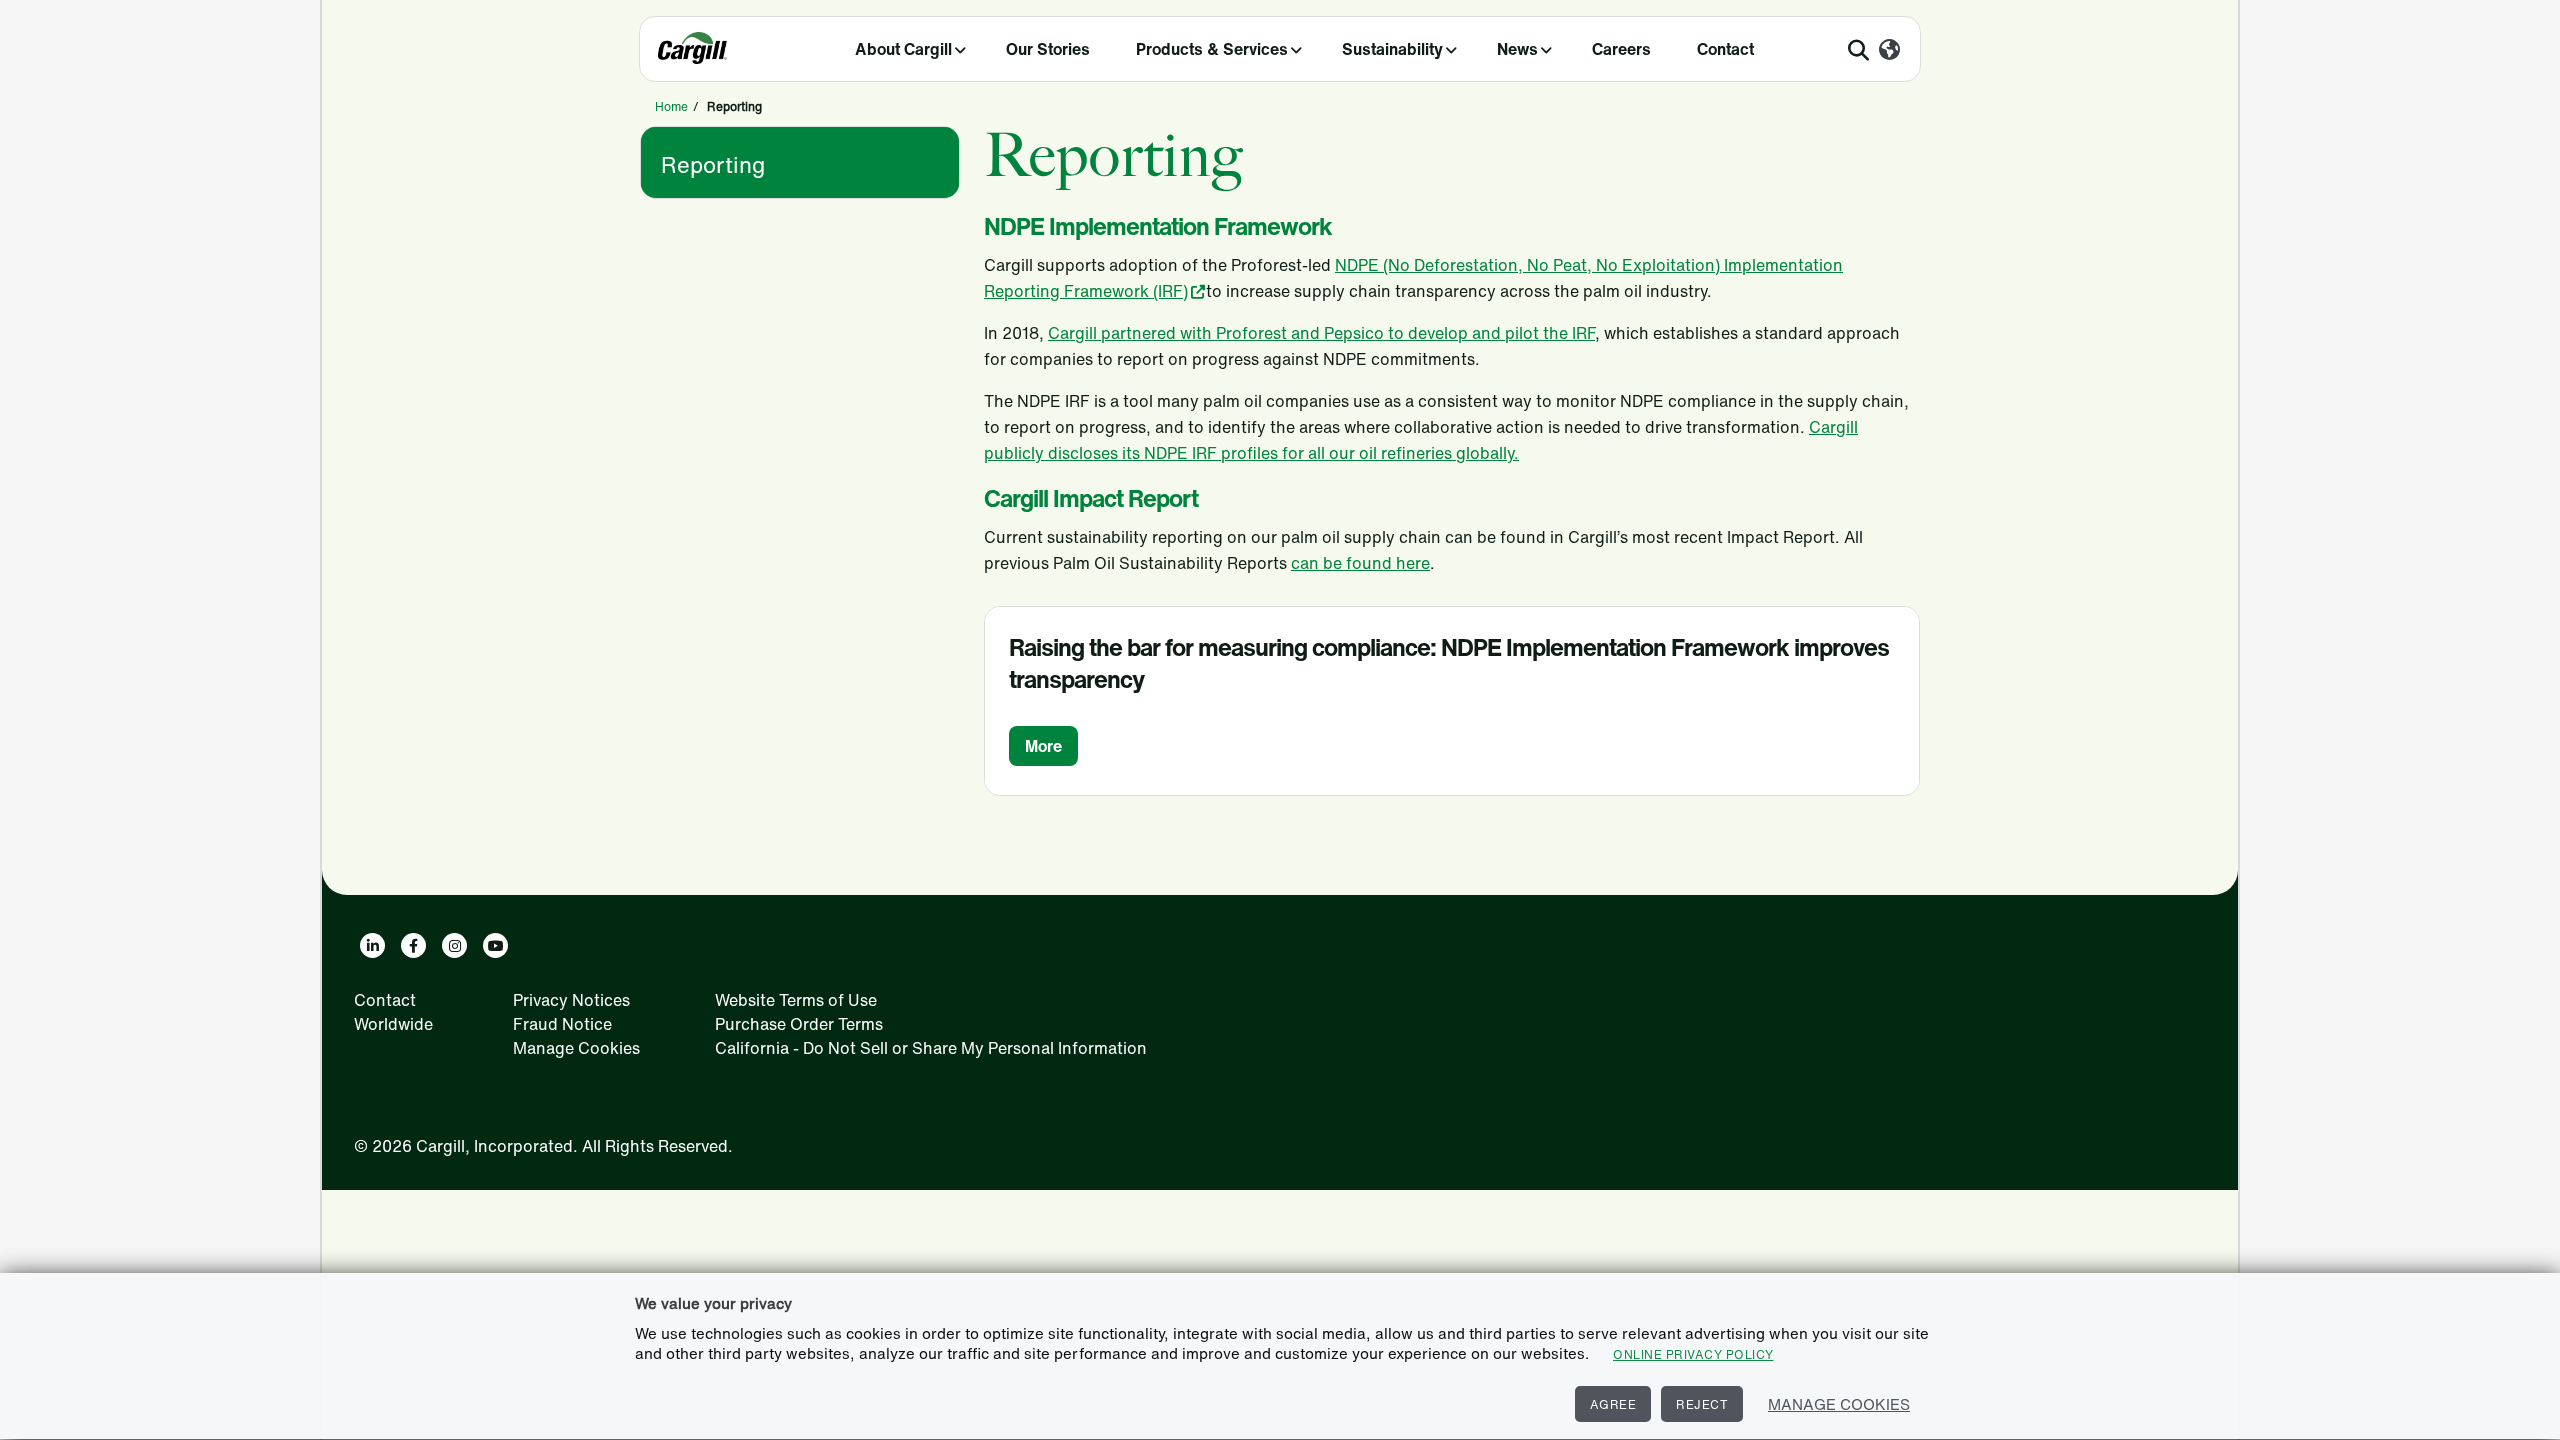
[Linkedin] (372, 945)
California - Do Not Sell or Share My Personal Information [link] (931, 1048)
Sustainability (1392, 49)
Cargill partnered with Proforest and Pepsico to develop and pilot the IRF (1321, 333)
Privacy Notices (571, 1000)
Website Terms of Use (796, 1000)
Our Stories (1048, 49)
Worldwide (393, 1024)
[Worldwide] (1889, 51)
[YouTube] (495, 945)
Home (671, 106)
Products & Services (1212, 49)
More (1043, 746)
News (1517, 49)
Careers (1621, 49)
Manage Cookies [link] (576, 1048)
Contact (1725, 49)
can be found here (1360, 563)
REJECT (1702, 1404)
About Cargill (903, 49)
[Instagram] (454, 945)
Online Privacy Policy (1693, 1354)
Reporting (713, 165)
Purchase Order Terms (799, 1024)
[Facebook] (413, 945)
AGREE (1613, 1404)
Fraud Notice (562, 1024)
